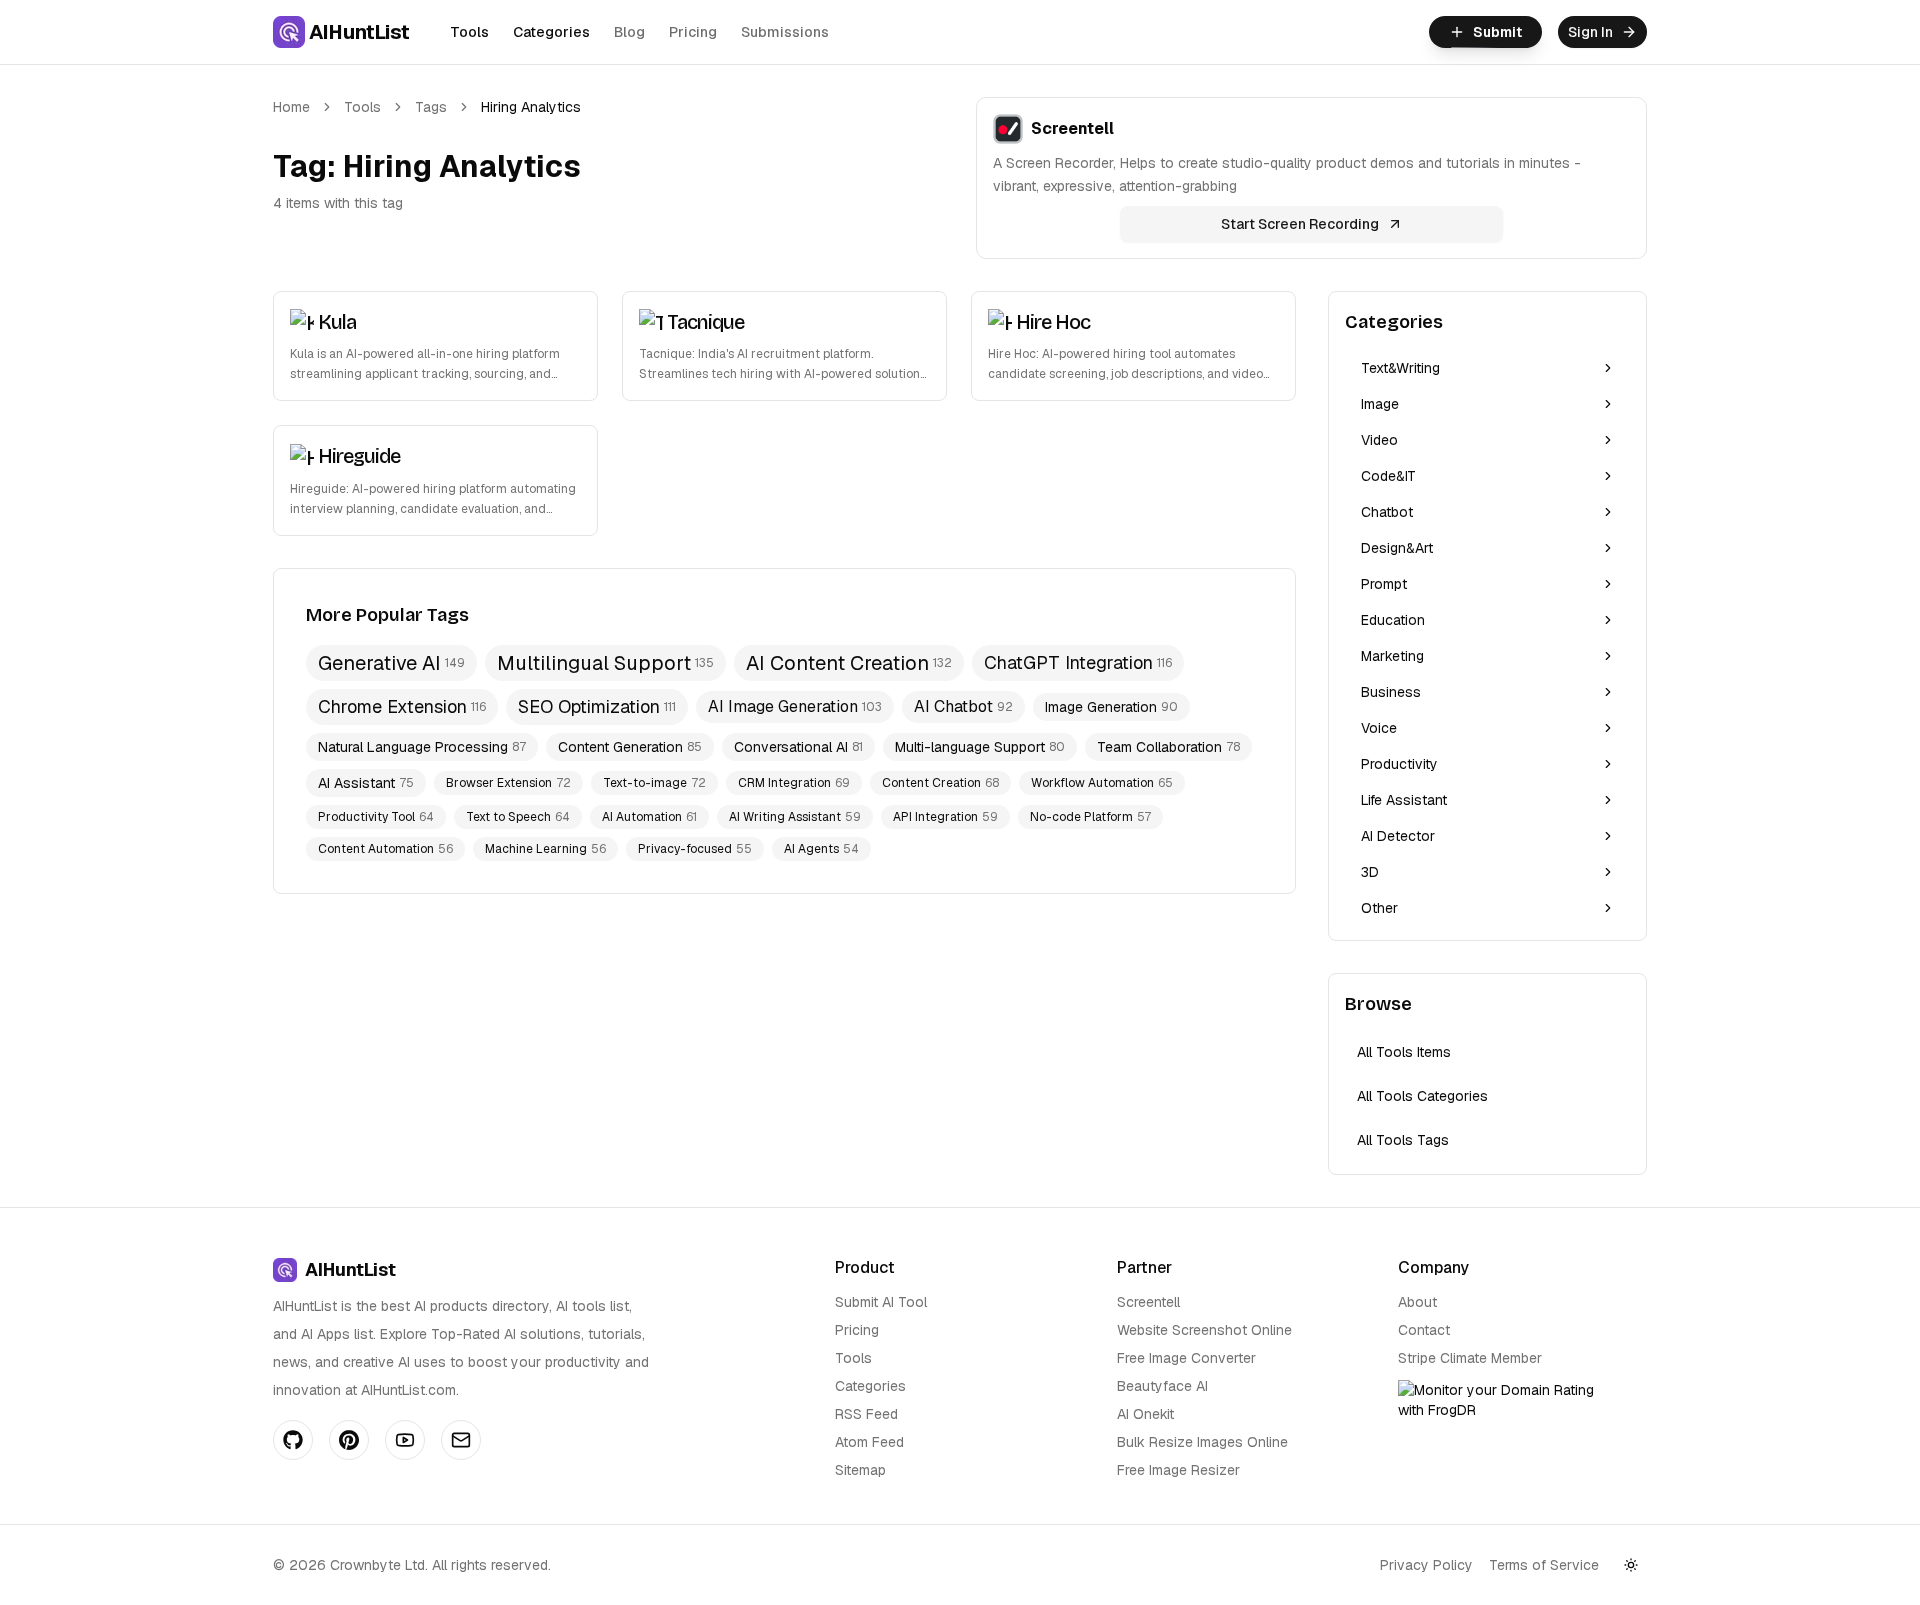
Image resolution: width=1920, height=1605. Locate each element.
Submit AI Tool (881, 1302)
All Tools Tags (1403, 1140)
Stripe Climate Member (1470, 1358)
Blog (629, 32)
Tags (431, 107)
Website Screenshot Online (1204, 1330)
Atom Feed (869, 1442)
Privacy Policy (1426, 1565)
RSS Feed (866, 1414)
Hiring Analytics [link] (531, 107)
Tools (469, 32)
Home (291, 107)
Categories (551, 32)
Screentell (1148, 1302)
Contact (1424, 1330)
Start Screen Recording (1300, 224)
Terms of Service (1544, 1565)
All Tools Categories (1422, 1096)
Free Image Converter (1186, 1358)
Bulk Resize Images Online (1202, 1442)
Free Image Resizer (1178, 1470)
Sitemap (860, 1470)
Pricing (693, 32)
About (1417, 1302)
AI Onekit (1145, 1414)
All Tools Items (1404, 1052)
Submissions (785, 32)
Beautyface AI (1162, 1386)
